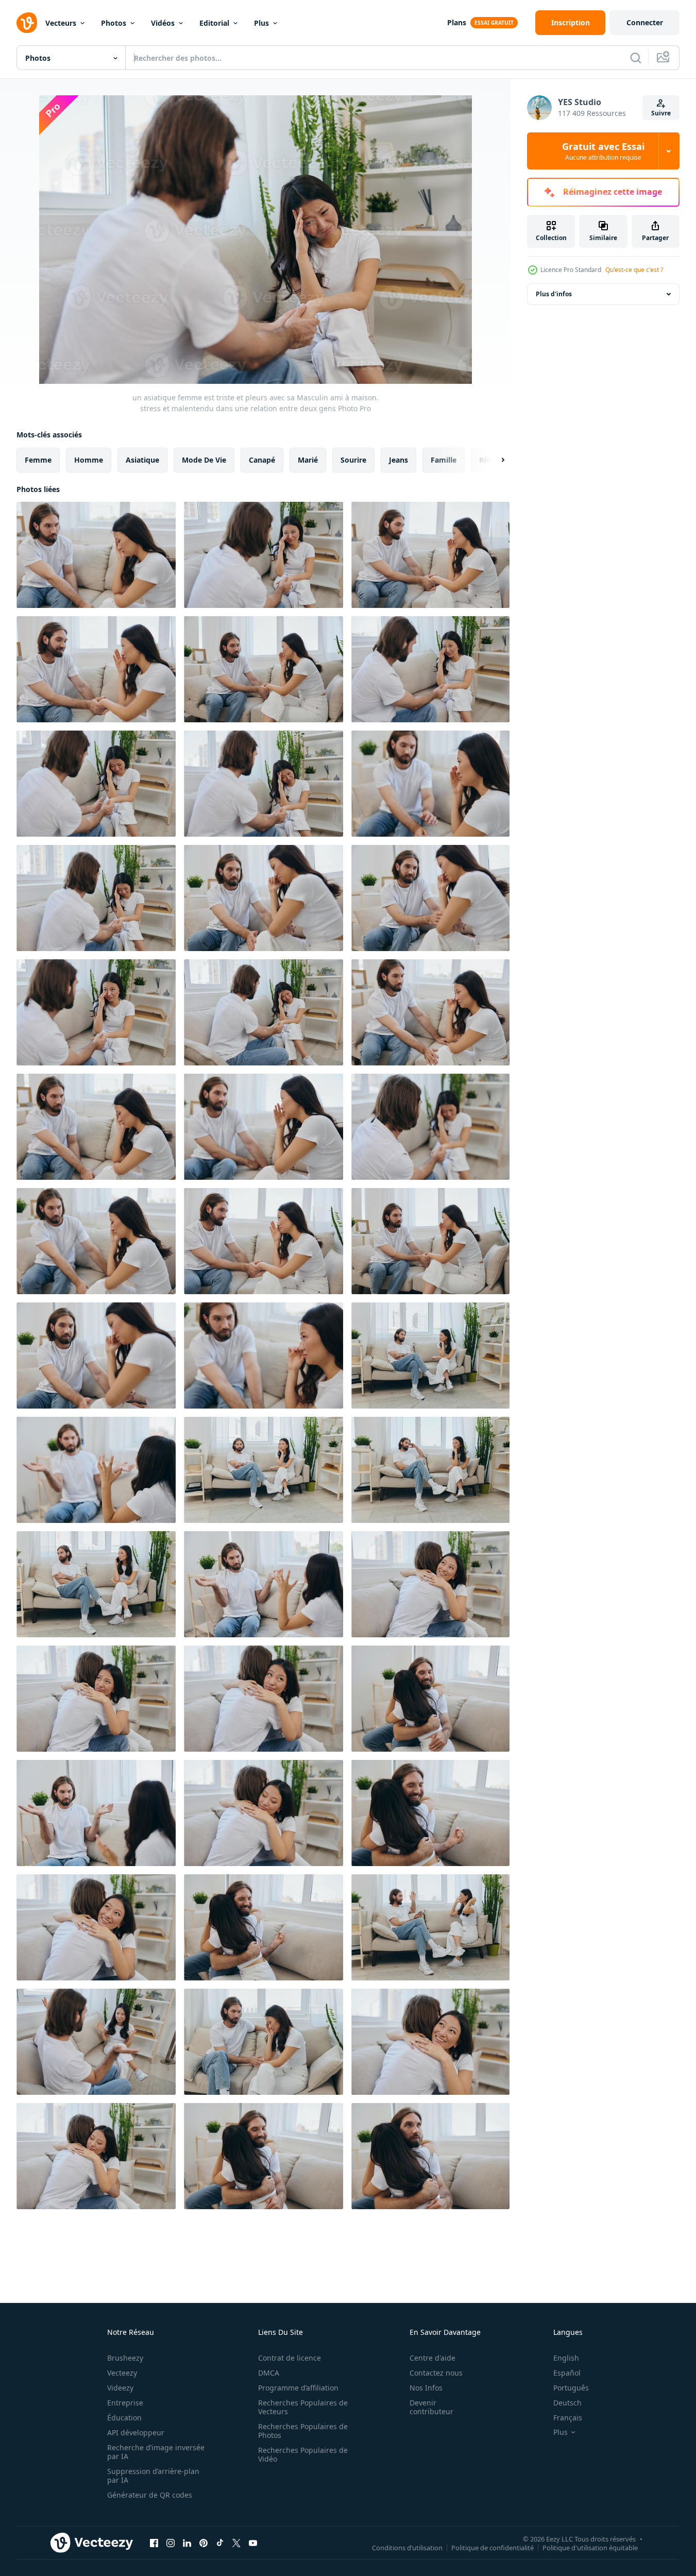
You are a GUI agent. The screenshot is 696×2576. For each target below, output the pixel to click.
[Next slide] (494, 460)
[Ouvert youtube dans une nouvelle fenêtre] (253, 2543)
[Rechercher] (636, 58)
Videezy (120, 2388)
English (566, 2358)
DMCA (269, 2373)
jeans (398, 460)
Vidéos (163, 23)
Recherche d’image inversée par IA (156, 2452)
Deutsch (567, 2403)
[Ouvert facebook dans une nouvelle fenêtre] (154, 2543)
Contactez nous (436, 2373)
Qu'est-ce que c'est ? (634, 270)
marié (308, 460)
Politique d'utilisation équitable (590, 2547)
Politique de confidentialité (493, 2547)
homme (89, 460)
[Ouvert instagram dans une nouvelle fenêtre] (171, 2543)
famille (444, 460)
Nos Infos (426, 2388)
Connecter (645, 22)
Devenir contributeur (431, 2407)
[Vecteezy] (27, 23)
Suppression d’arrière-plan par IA (153, 2476)
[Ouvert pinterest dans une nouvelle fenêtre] (203, 2543)
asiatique (142, 460)
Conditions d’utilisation (407, 2547)
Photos (114, 23)
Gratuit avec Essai (603, 151)
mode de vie (204, 460)
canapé (262, 460)
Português (571, 2388)
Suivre (661, 113)
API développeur (136, 2433)
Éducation (124, 2418)
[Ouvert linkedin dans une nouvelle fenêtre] (187, 2543)
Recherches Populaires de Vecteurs (303, 2407)
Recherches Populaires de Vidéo (303, 2454)
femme (38, 460)
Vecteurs (61, 23)
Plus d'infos (554, 294)
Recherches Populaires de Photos (303, 2431)
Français (568, 2418)
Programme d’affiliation (298, 2388)
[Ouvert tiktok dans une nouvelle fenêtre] (220, 2543)
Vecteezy (122, 2373)
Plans (457, 22)
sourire (353, 460)
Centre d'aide (432, 2358)
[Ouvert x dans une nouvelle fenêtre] (236, 2543)
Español (567, 2373)
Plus (261, 23)
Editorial (214, 23)
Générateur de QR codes (150, 2495)
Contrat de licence (290, 2358)
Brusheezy (125, 2358)
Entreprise (125, 2403)
